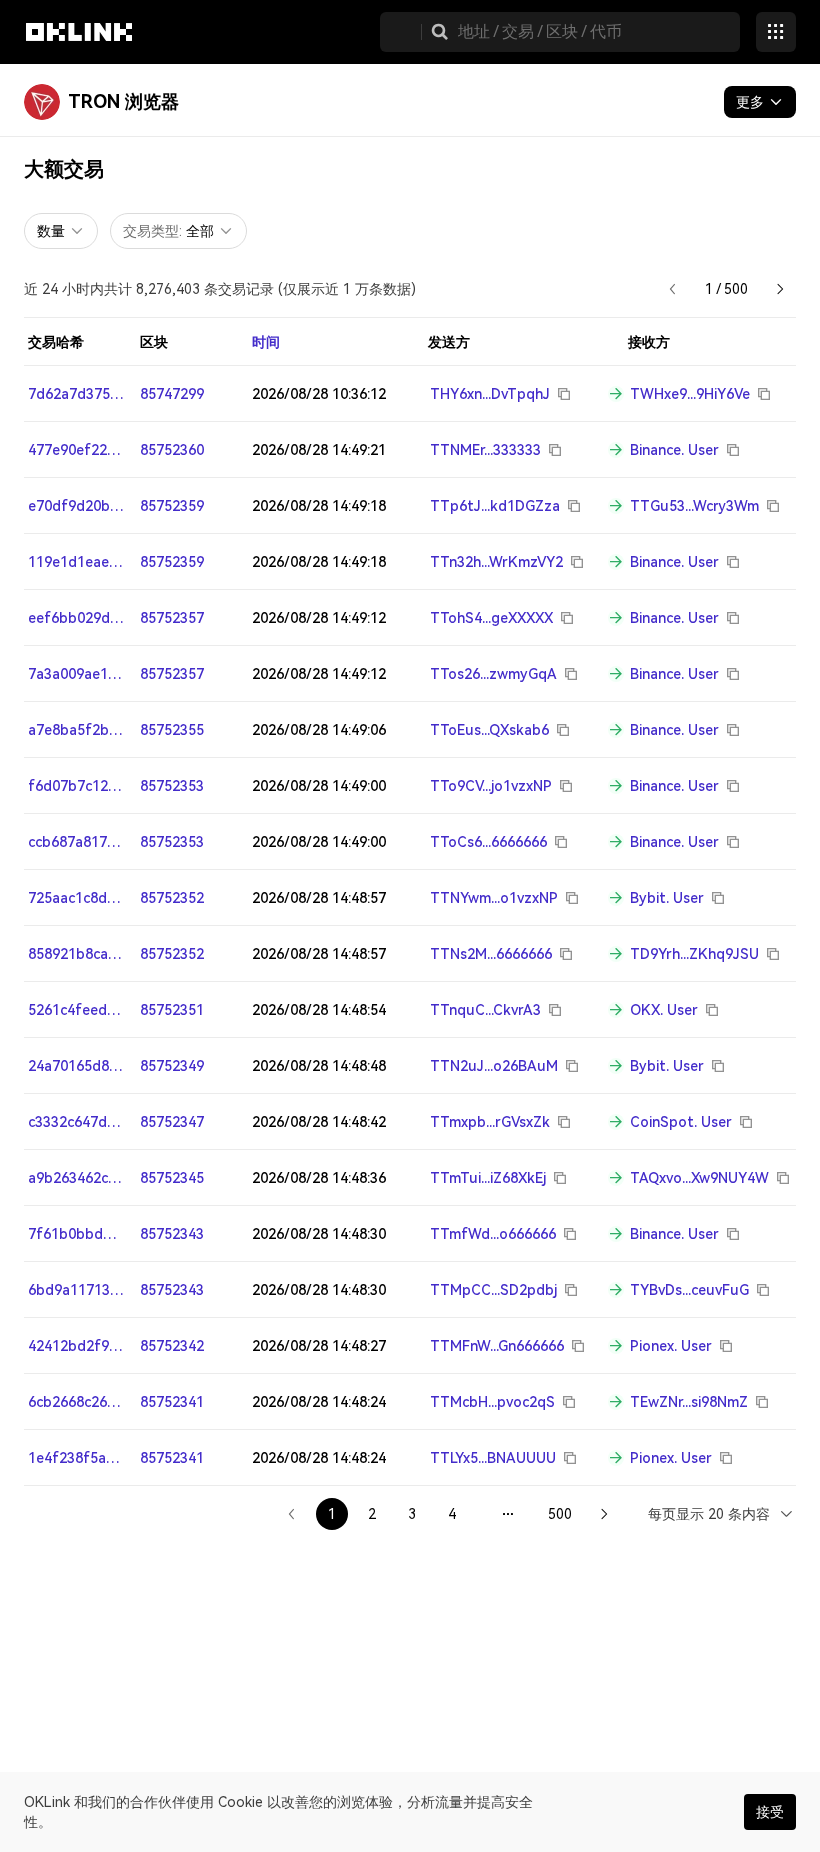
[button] (440, 32)
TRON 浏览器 (123, 101)
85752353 (172, 786)
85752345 (172, 1178)
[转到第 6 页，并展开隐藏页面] (508, 1514)
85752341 (172, 1402)
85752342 (172, 1346)
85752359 (172, 506)
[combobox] (722, 1513)
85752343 (172, 1234)
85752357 (172, 618)
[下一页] (780, 289)
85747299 (172, 394)
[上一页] (673, 289)
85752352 (172, 898)
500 (560, 1514)
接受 (770, 1812)
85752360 (172, 450)
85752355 (172, 730)
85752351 (172, 1010)
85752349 (172, 1066)
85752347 (172, 1122)
